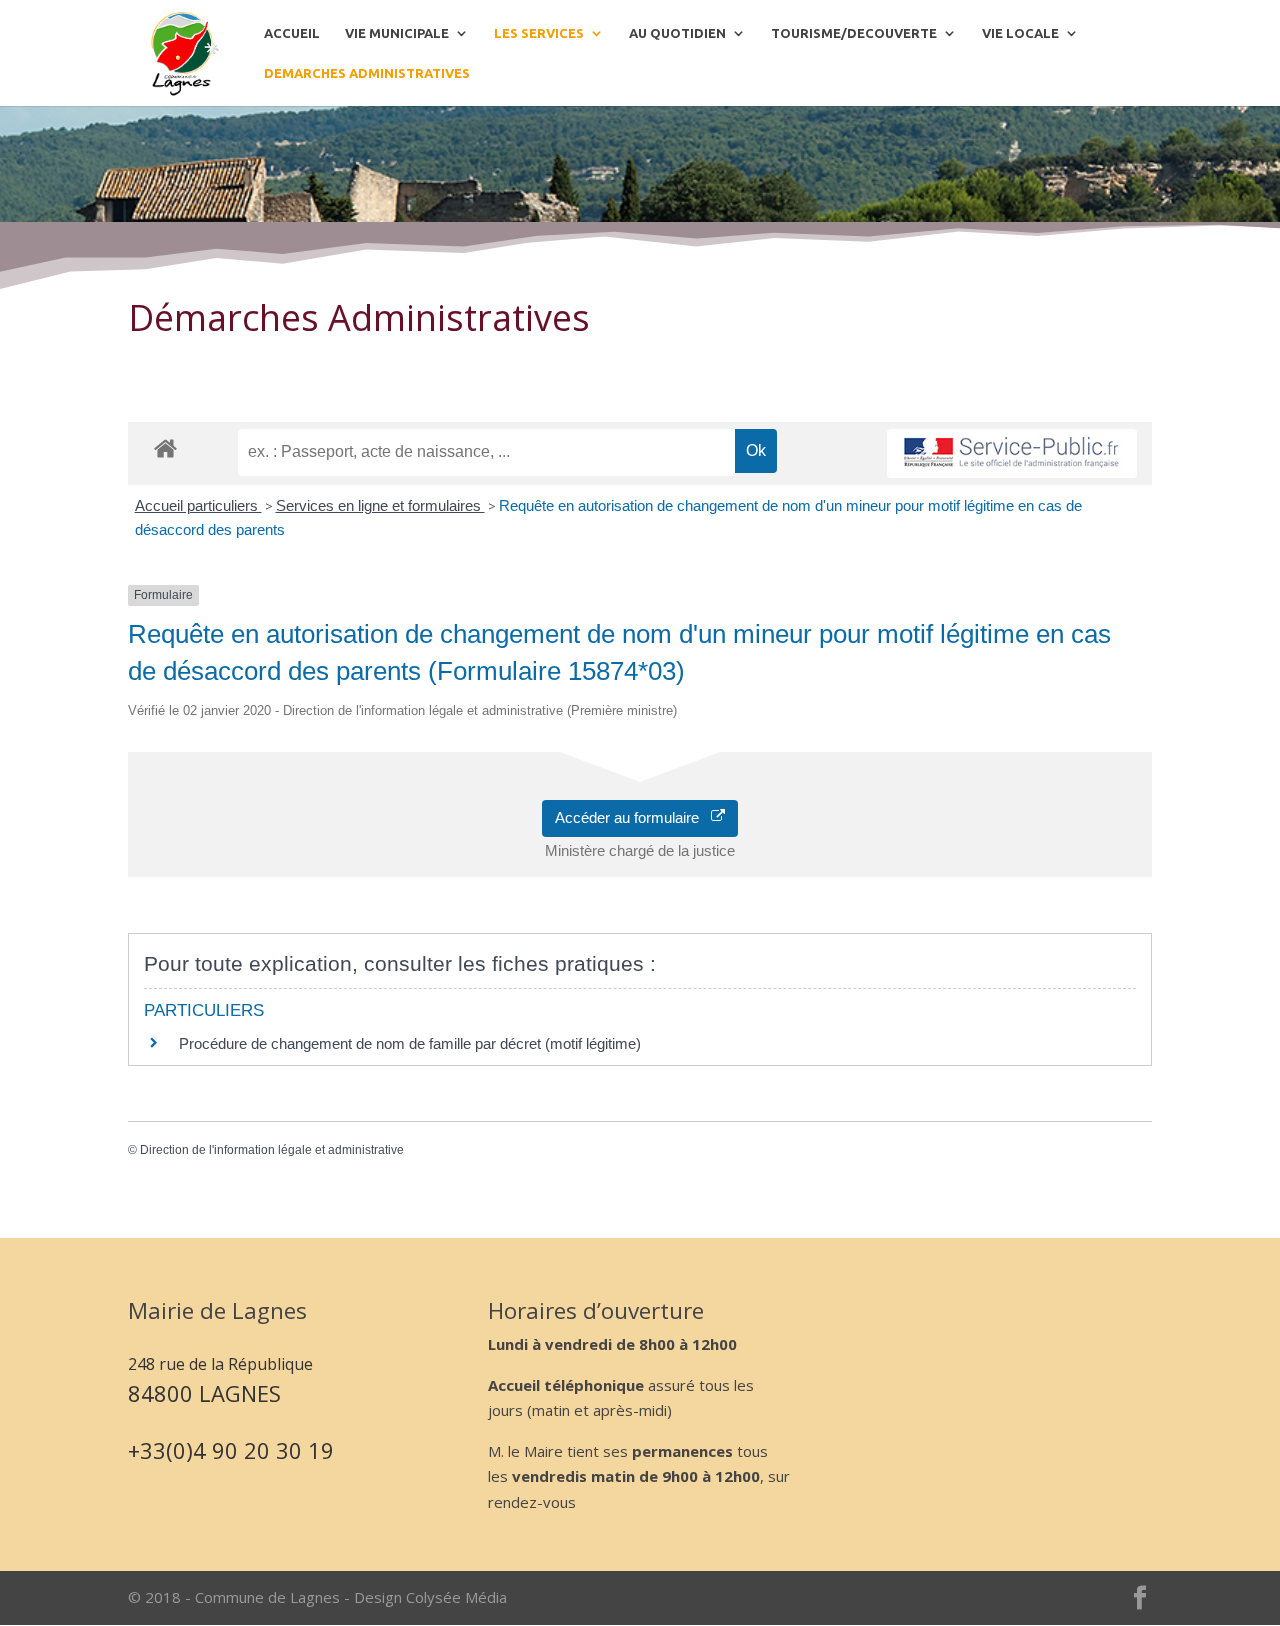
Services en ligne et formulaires (380, 505)
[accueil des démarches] (165, 447)
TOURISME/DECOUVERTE (854, 33)
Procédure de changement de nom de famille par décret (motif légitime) (410, 1043)
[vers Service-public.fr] (1012, 453)
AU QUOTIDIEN (677, 33)
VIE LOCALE (1020, 33)
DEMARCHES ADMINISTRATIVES (367, 73)
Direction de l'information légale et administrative (272, 1150)
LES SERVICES (539, 33)
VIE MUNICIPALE (397, 33)
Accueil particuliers (198, 505)
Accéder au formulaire (633, 817)
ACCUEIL (292, 33)
